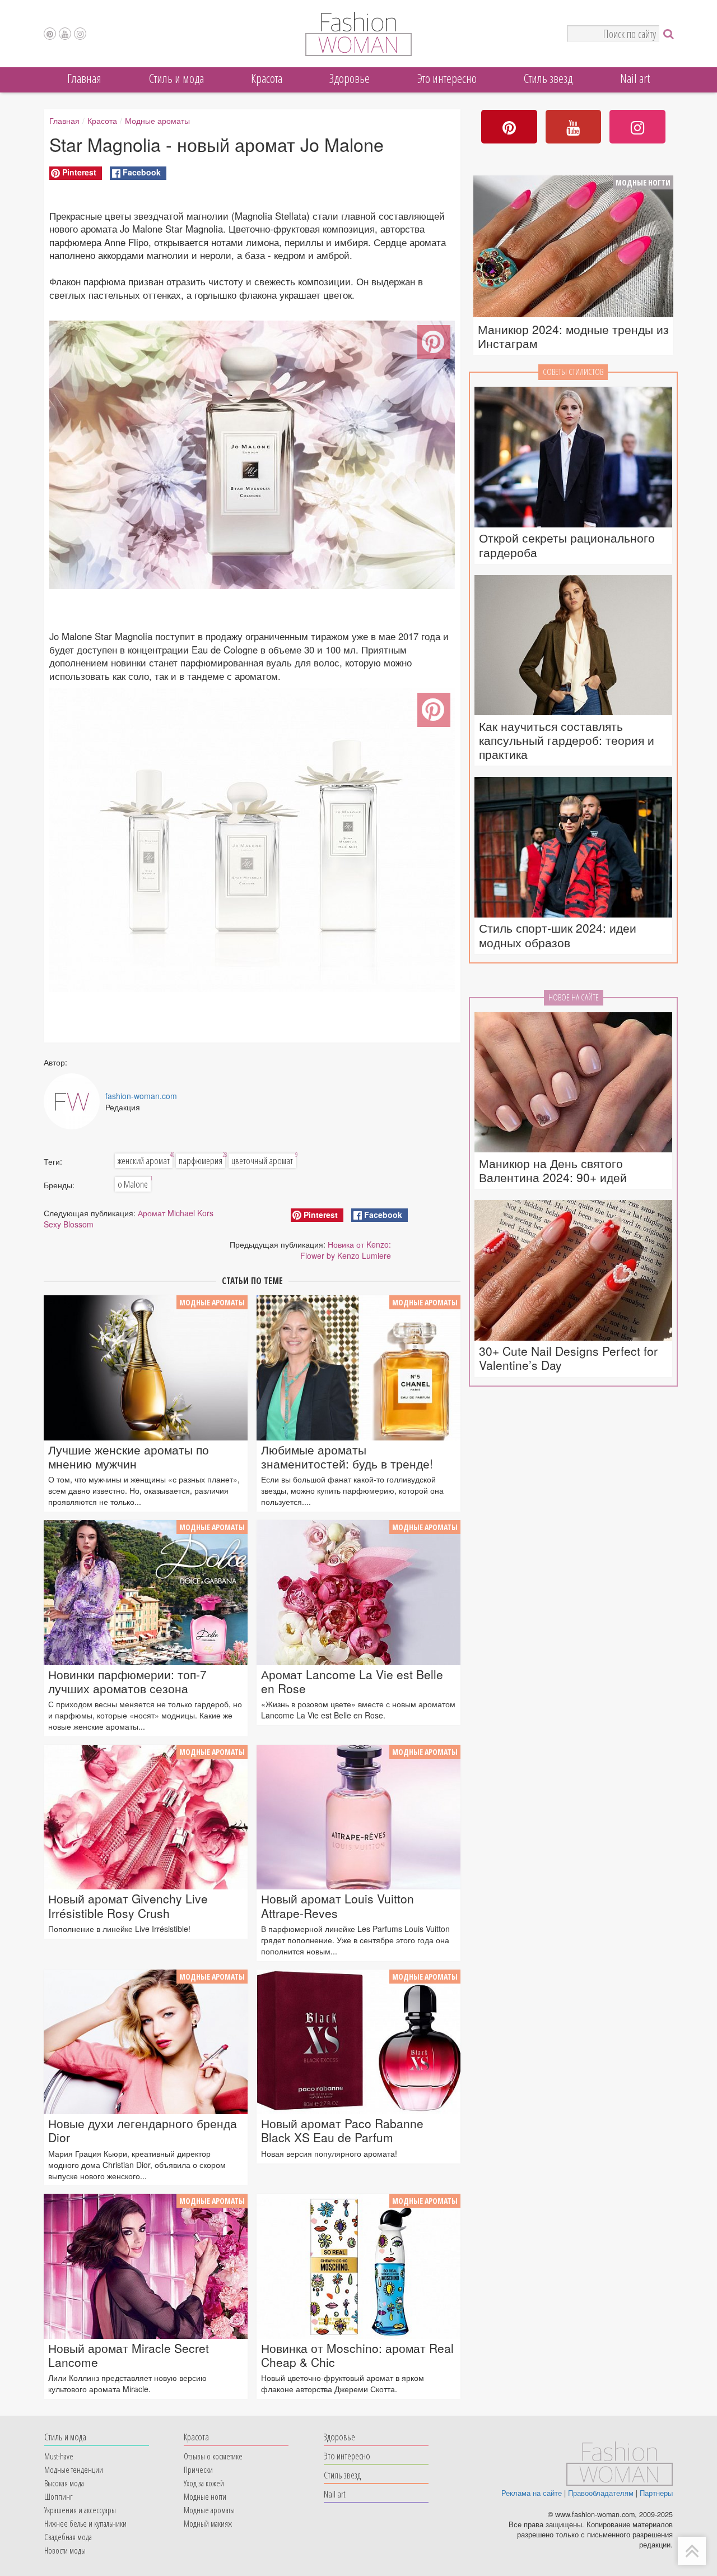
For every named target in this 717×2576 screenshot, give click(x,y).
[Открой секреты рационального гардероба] (573, 458)
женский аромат (145, 1160)
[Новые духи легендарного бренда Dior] (146, 2042)
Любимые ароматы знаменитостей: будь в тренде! (347, 1457)
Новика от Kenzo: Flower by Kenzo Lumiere (346, 1250)
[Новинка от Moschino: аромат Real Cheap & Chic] (358, 2266)
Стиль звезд (548, 78)
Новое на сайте (574, 997)
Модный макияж (208, 2523)
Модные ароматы (157, 121)
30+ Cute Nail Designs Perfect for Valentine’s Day (568, 1358)
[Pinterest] (50, 34)
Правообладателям (601, 2493)
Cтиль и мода (176, 78)
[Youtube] (65, 34)
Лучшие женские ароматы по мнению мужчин (129, 1457)
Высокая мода (64, 2483)
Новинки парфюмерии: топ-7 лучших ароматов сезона (127, 1681)
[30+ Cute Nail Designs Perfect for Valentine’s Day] (573, 1271)
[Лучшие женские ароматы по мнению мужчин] (146, 1368)
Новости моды (65, 2550)
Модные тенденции (74, 2470)
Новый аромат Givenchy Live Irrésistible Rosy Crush (128, 1906)
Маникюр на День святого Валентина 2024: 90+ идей (553, 1170)
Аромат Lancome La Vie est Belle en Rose (352, 1681)
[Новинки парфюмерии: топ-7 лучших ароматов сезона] (146, 1592)
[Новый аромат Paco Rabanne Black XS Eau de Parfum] (358, 2042)
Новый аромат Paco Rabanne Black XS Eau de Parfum (342, 2130)
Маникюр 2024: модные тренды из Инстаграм (573, 336)
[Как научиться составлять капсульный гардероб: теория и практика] (573, 646)
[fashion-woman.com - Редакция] (72, 1101)
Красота (267, 78)
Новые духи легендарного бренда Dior (143, 2130)
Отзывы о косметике (213, 2456)
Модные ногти (643, 182)
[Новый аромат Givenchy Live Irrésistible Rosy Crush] (146, 1817)
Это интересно (447, 78)
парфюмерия (202, 1160)
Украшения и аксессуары (80, 2510)
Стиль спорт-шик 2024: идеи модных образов (558, 935)
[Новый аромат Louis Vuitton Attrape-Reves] (358, 1817)
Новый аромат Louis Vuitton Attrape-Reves (337, 1906)
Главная (84, 78)
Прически (198, 2470)
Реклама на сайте (532, 2493)
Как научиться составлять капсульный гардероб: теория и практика (567, 740)
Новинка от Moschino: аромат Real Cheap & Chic (357, 2355)
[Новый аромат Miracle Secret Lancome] (146, 2266)
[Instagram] (80, 34)
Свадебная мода (68, 2537)
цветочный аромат (264, 1160)
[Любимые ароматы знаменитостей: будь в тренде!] (358, 1368)
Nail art (635, 78)
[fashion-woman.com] (358, 53)
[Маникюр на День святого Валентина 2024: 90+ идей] (573, 1083)
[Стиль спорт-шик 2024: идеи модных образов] (573, 848)
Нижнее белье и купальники (85, 2523)
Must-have (59, 2456)
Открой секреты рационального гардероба (567, 545)
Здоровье (350, 78)
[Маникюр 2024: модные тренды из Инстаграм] (573, 248)
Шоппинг (58, 2496)
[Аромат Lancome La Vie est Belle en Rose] (358, 1592)
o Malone (134, 1184)
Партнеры (656, 2493)
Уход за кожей (204, 2483)
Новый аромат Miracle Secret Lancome (129, 2355)
